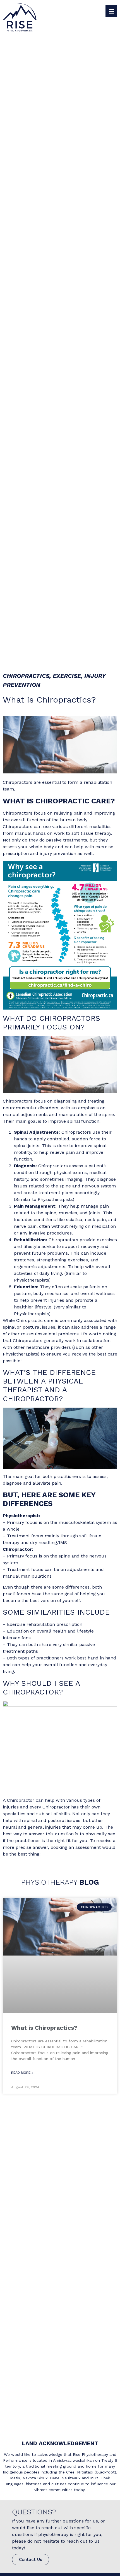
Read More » (22, 2073)
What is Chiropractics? (44, 2028)
